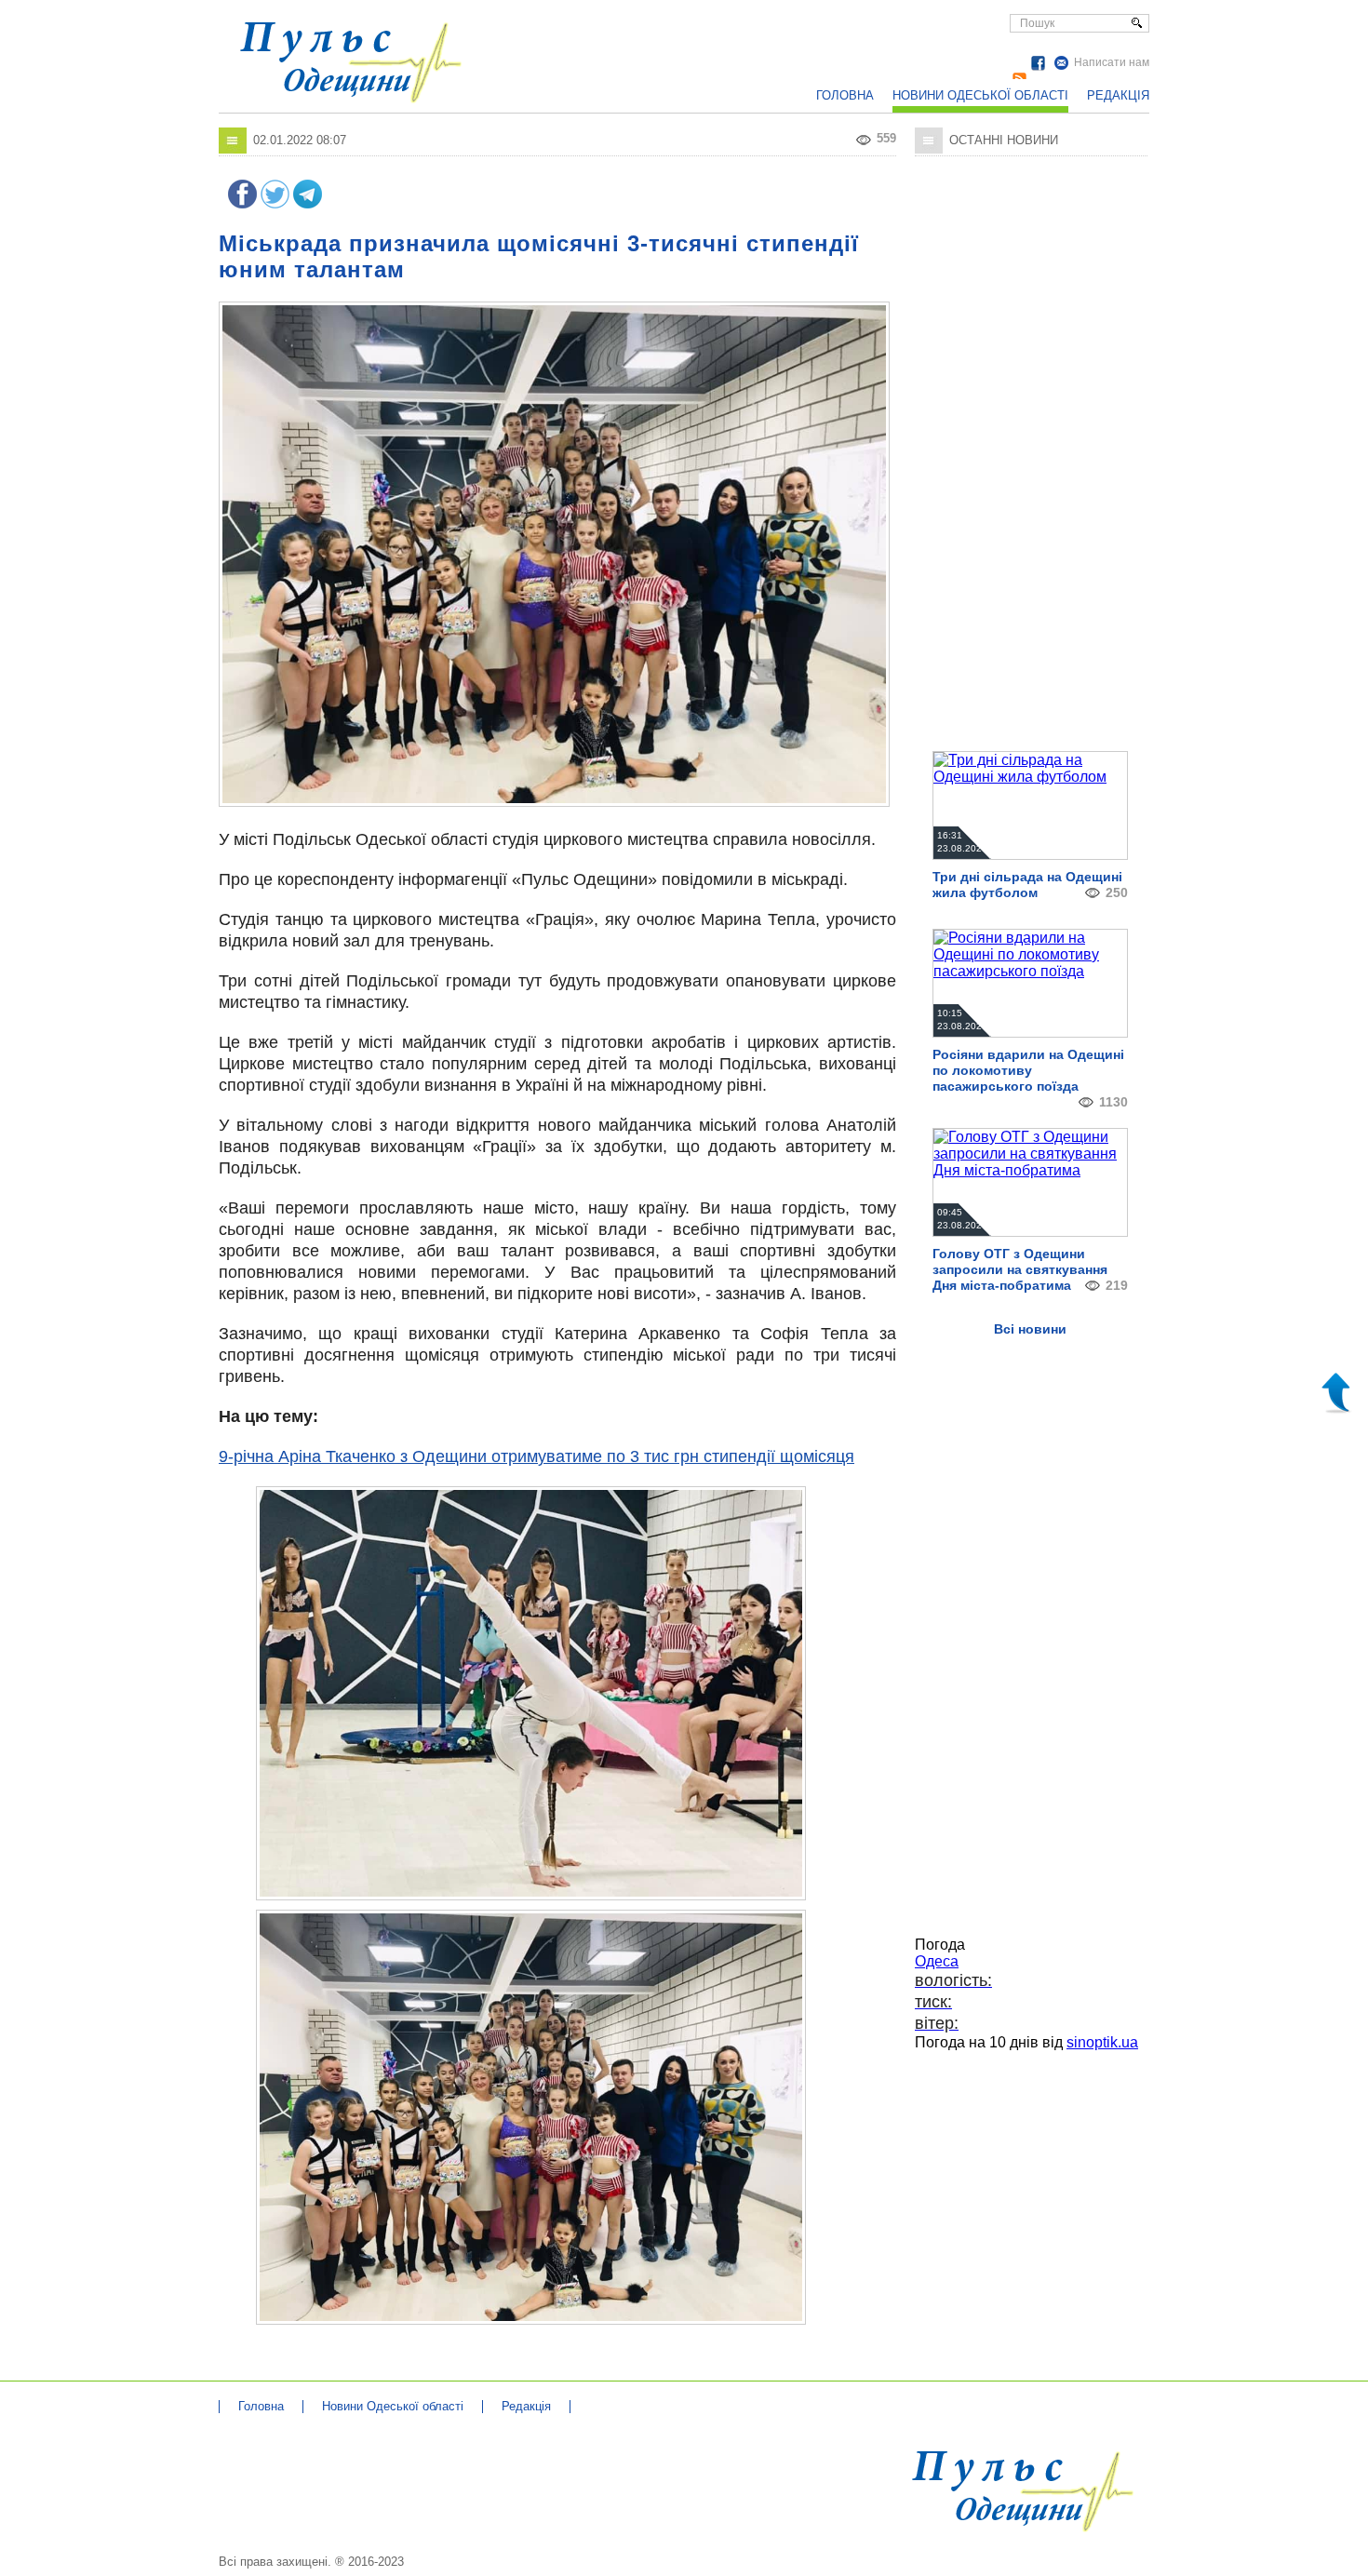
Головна (845, 95)
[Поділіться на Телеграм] (308, 203)
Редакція (1118, 95)
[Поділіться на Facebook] (242, 203)
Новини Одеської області (980, 95)
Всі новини (1030, 1329)
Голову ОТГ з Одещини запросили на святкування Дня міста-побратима (1020, 1269)
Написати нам (1112, 62)
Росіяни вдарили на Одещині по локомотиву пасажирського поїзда (1028, 1070)
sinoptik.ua (1102, 2042)
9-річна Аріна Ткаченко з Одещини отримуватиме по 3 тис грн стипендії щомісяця (536, 1456)
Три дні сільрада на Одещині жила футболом (1027, 885)
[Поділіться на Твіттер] (275, 203)
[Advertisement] (744, 47)
